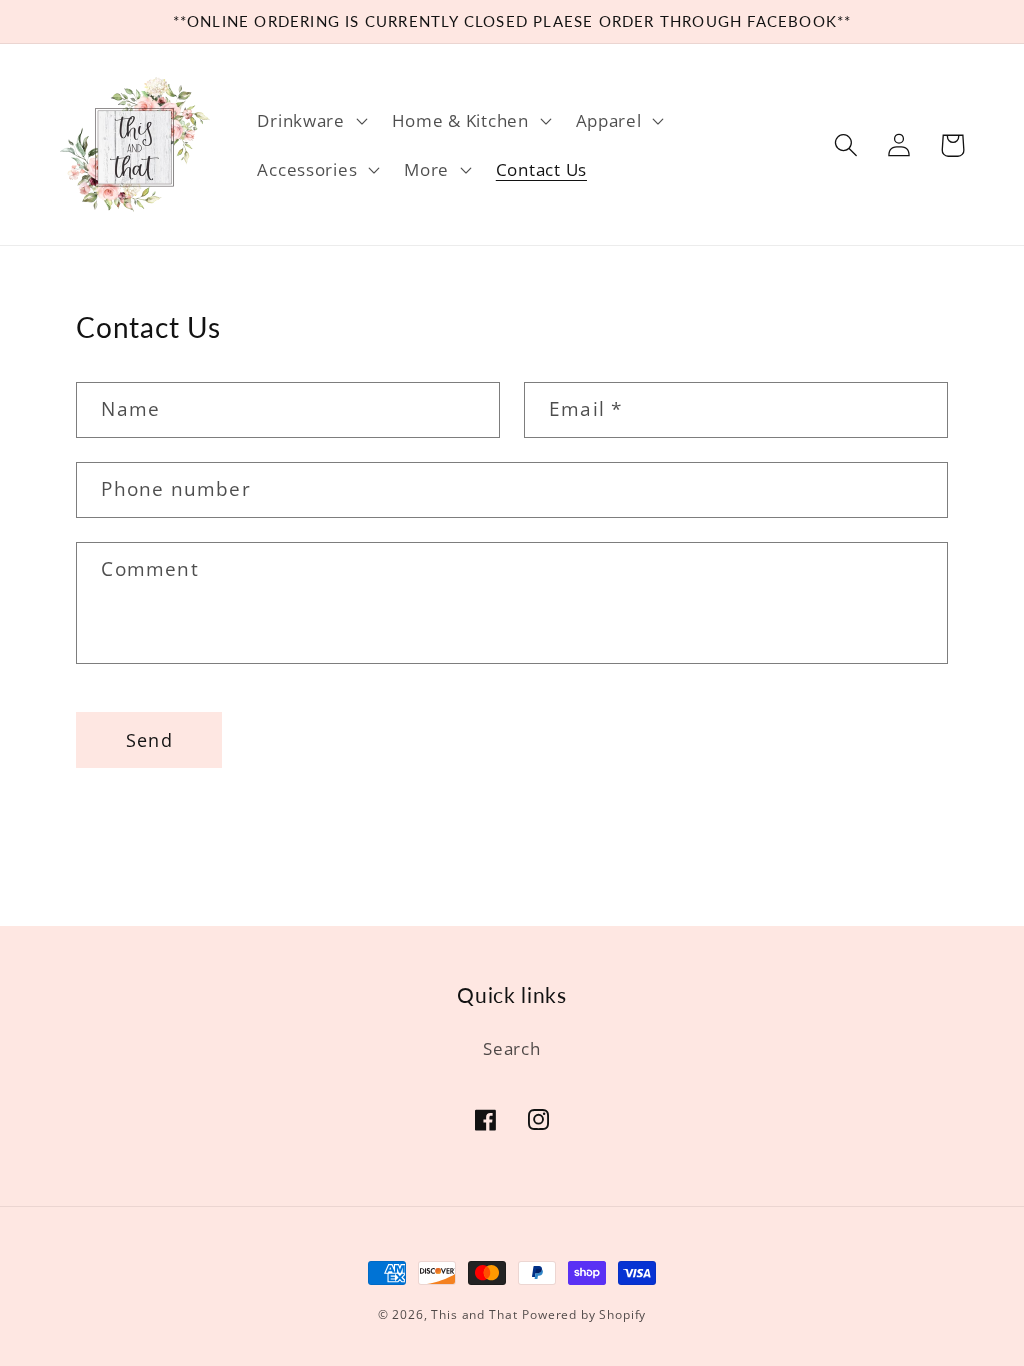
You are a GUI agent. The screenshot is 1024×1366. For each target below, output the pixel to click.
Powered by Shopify (584, 1314)
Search (511, 1048)
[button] (310, 120)
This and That (474, 1314)
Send (149, 740)
